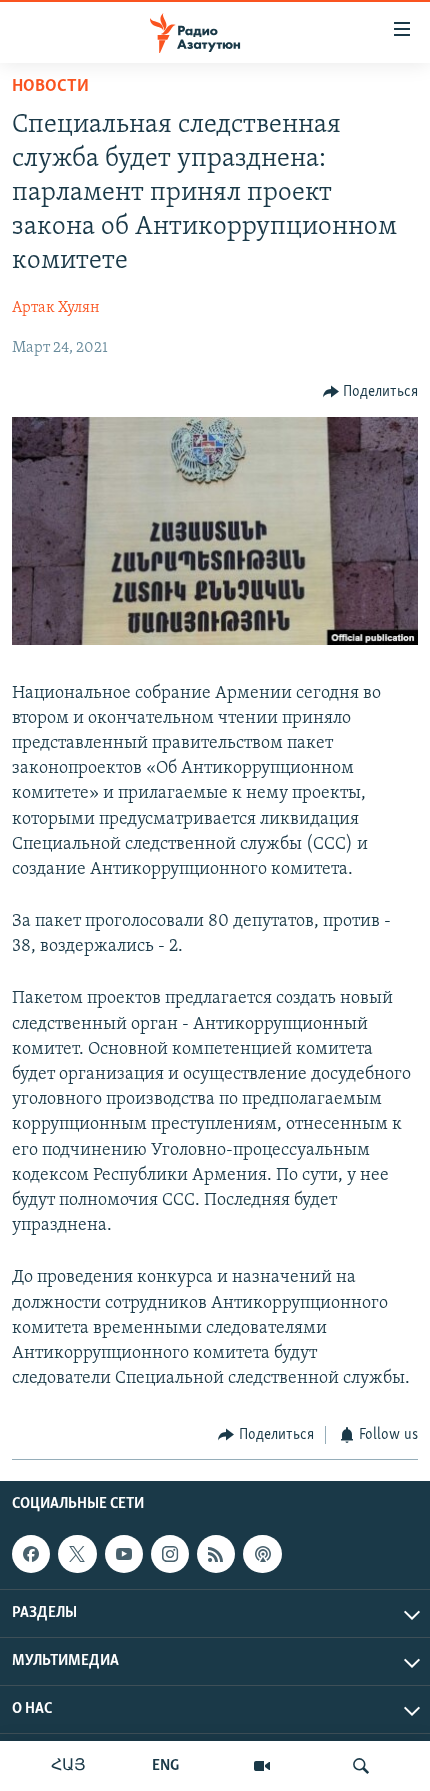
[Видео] (262, 1766)
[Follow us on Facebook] (31, 1554)
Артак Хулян (56, 308)
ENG (165, 1766)
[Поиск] (361, 1766)
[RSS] (216, 1554)
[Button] (371, 392)
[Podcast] (262, 1554)
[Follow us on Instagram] (170, 1554)
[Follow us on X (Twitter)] (77, 1554)
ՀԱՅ (68, 1766)
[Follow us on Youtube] (124, 1554)
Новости (50, 87)
